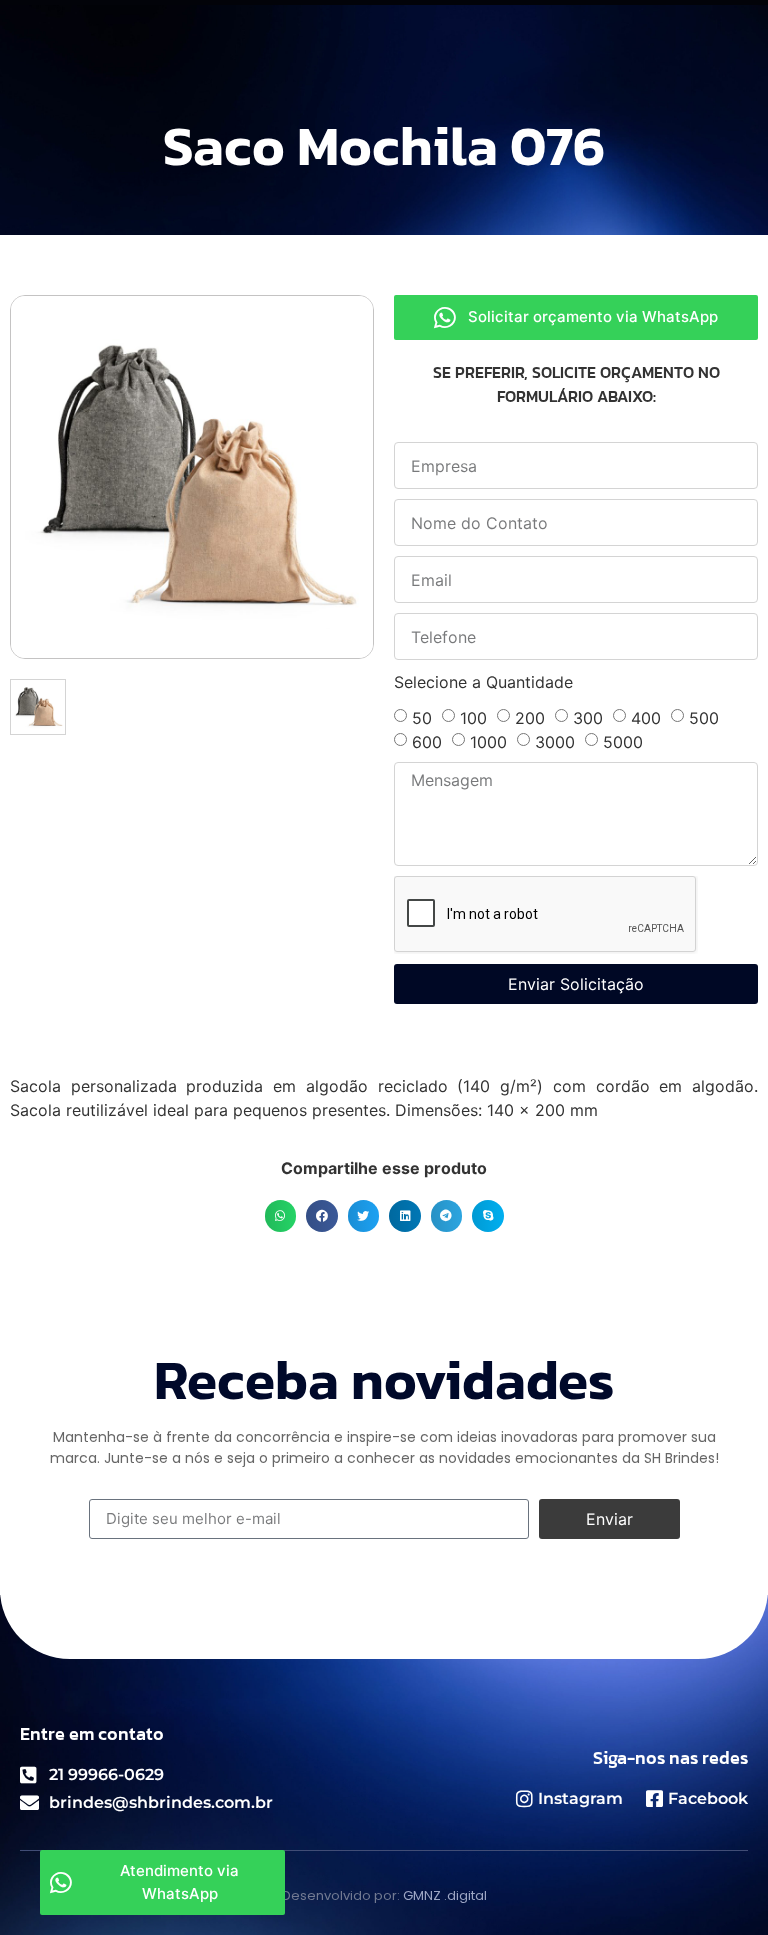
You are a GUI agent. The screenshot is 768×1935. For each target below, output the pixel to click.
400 (646, 718)
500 (704, 718)
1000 (488, 742)
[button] (281, 1216)
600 (427, 742)
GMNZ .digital (445, 1895)
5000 (623, 742)
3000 (555, 742)
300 (588, 718)
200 (530, 718)
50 (422, 718)
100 (473, 718)
